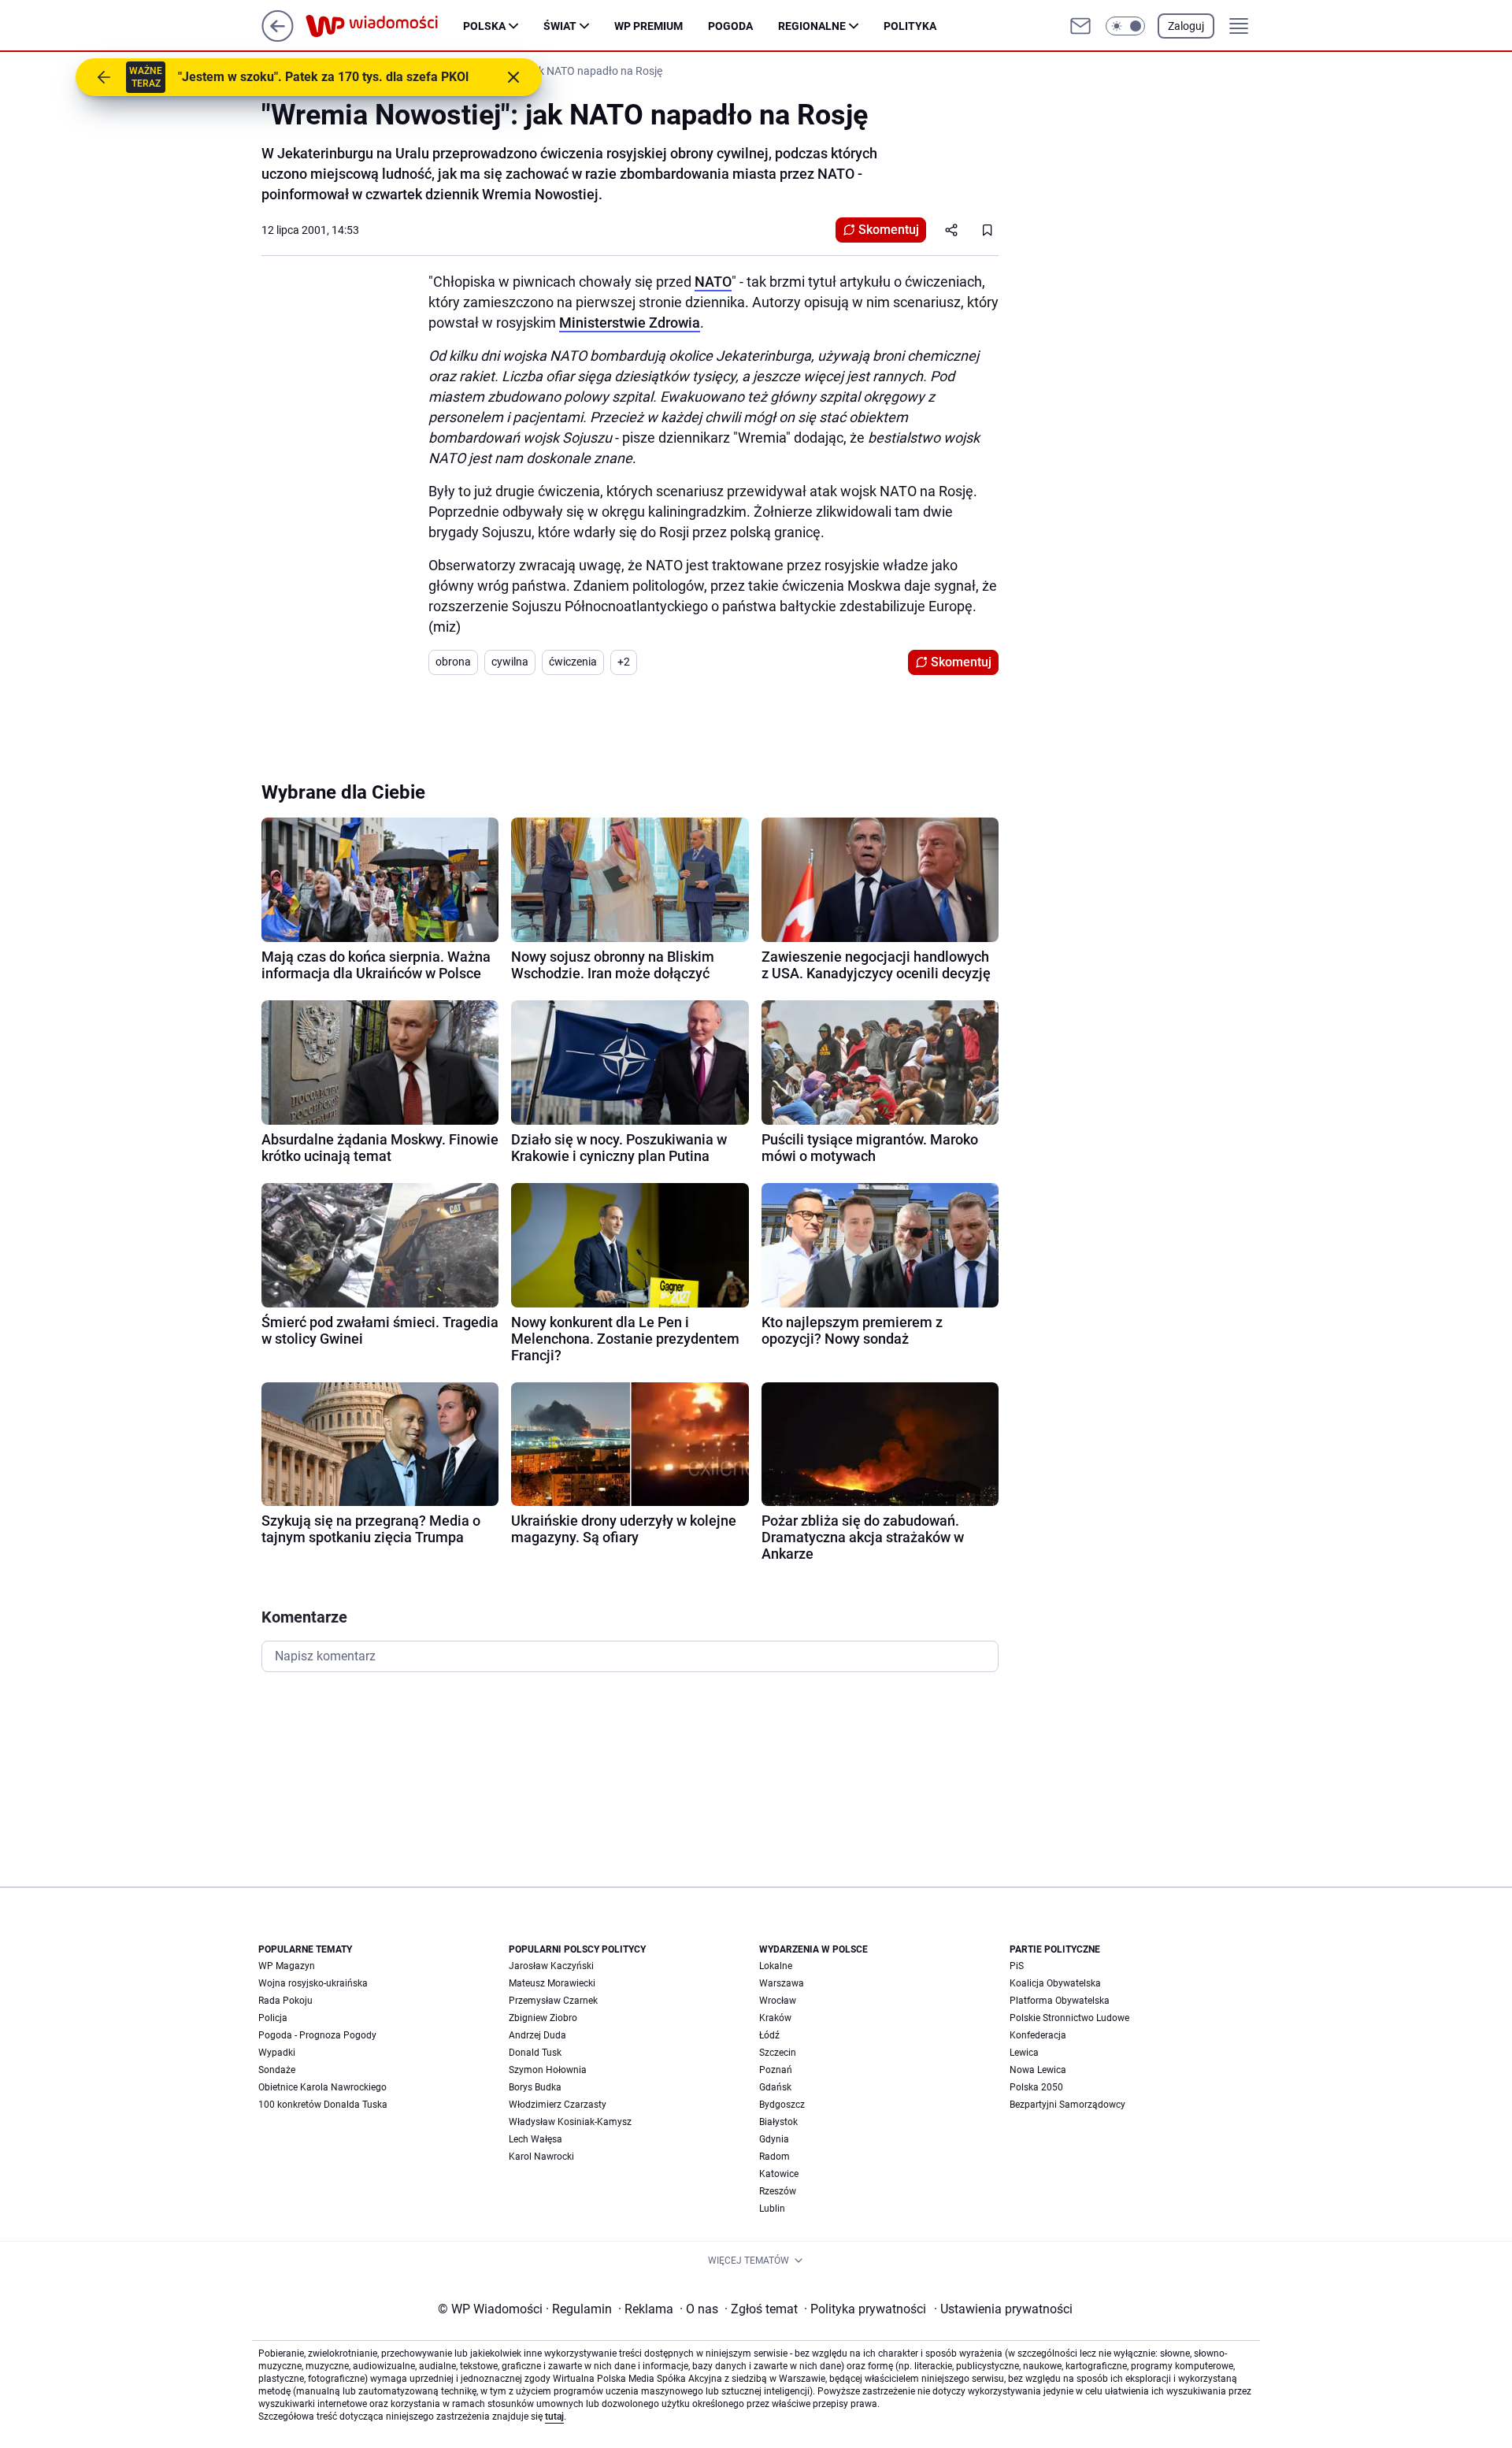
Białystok (778, 2122)
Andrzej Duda (537, 2035)
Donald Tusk (535, 2053)
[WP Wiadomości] (384, 26)
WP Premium (649, 26)
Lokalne (776, 1966)
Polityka (910, 26)
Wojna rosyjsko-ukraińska (313, 1983)
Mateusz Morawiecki (552, 1983)
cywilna (510, 662)
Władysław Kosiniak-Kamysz (570, 2122)
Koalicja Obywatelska (1055, 1983)
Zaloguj (1186, 26)
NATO (713, 282)
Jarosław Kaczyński (551, 1966)
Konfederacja (1038, 2035)
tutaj (554, 2416)
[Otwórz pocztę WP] (1080, 26)
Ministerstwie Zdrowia (630, 323)
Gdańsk (775, 2087)
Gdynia (774, 2139)
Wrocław (778, 2001)
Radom (775, 2157)
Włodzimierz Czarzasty (558, 2105)
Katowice (779, 2174)
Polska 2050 (1036, 2087)
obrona (453, 662)
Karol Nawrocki (541, 2157)
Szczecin (778, 2053)
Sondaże (277, 2070)
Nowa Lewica (1038, 2070)
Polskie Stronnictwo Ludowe (1069, 2018)
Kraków (775, 2018)
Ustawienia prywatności (1003, 2309)
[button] (1125, 26)
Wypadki (277, 2053)
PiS (1017, 1966)
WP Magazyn (287, 1966)
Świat (560, 26)
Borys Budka (535, 2087)
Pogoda (730, 26)
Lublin (772, 2209)
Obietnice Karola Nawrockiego (322, 2087)
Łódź (769, 2035)
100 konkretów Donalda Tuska (323, 2105)
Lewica (1024, 2053)
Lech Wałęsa (535, 2139)
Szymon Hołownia (548, 2070)
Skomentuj (889, 230)
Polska (484, 26)
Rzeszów (778, 2191)
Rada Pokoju (285, 2001)
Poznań (776, 2070)
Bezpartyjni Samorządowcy (1067, 2105)
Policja (273, 2018)
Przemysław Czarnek (553, 2001)
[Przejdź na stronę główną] (278, 37)
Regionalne (812, 26)
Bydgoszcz (782, 2105)
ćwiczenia (573, 662)
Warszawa (782, 1983)
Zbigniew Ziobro (543, 2018)
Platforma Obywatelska (1060, 2001)
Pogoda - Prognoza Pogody (317, 2035)
